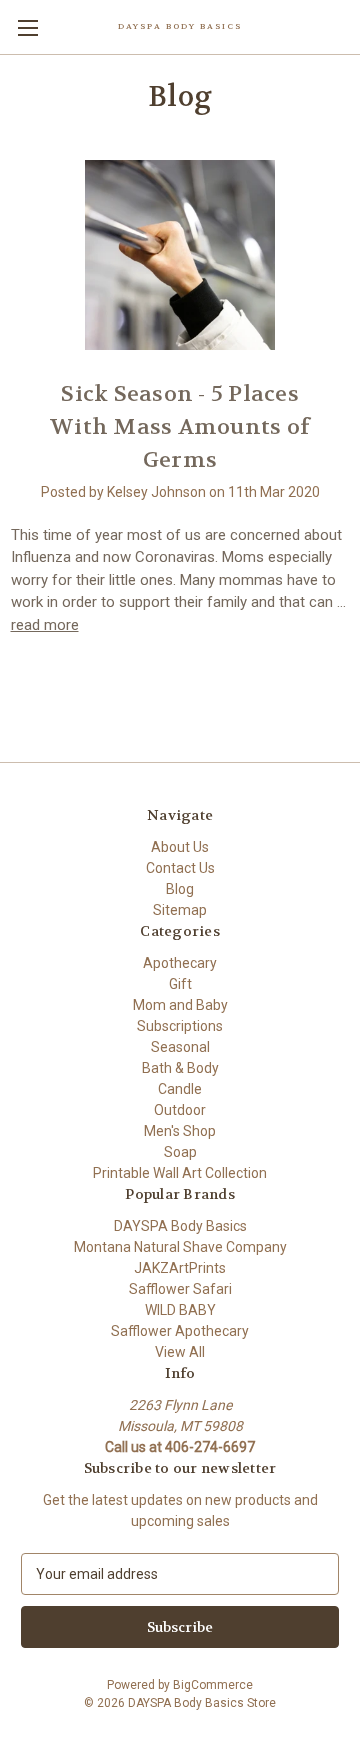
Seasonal (180, 1047)
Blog (180, 889)
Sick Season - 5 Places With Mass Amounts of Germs (180, 427)
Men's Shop (180, 1131)
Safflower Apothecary (180, 1331)
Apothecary (180, 963)
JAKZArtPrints (180, 1268)
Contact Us (180, 868)
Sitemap (180, 910)
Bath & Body (180, 1068)
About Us (180, 847)
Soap (180, 1152)
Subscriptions (180, 1026)
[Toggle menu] (27, 27)
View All (180, 1352)
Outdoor (180, 1110)
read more (45, 625)
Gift (180, 984)
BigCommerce (213, 1685)
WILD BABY (180, 1310)
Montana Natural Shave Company (180, 1247)
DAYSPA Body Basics (180, 1226)
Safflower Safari (180, 1289)
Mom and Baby (180, 1005)
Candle (180, 1089)
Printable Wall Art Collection (180, 1173)
